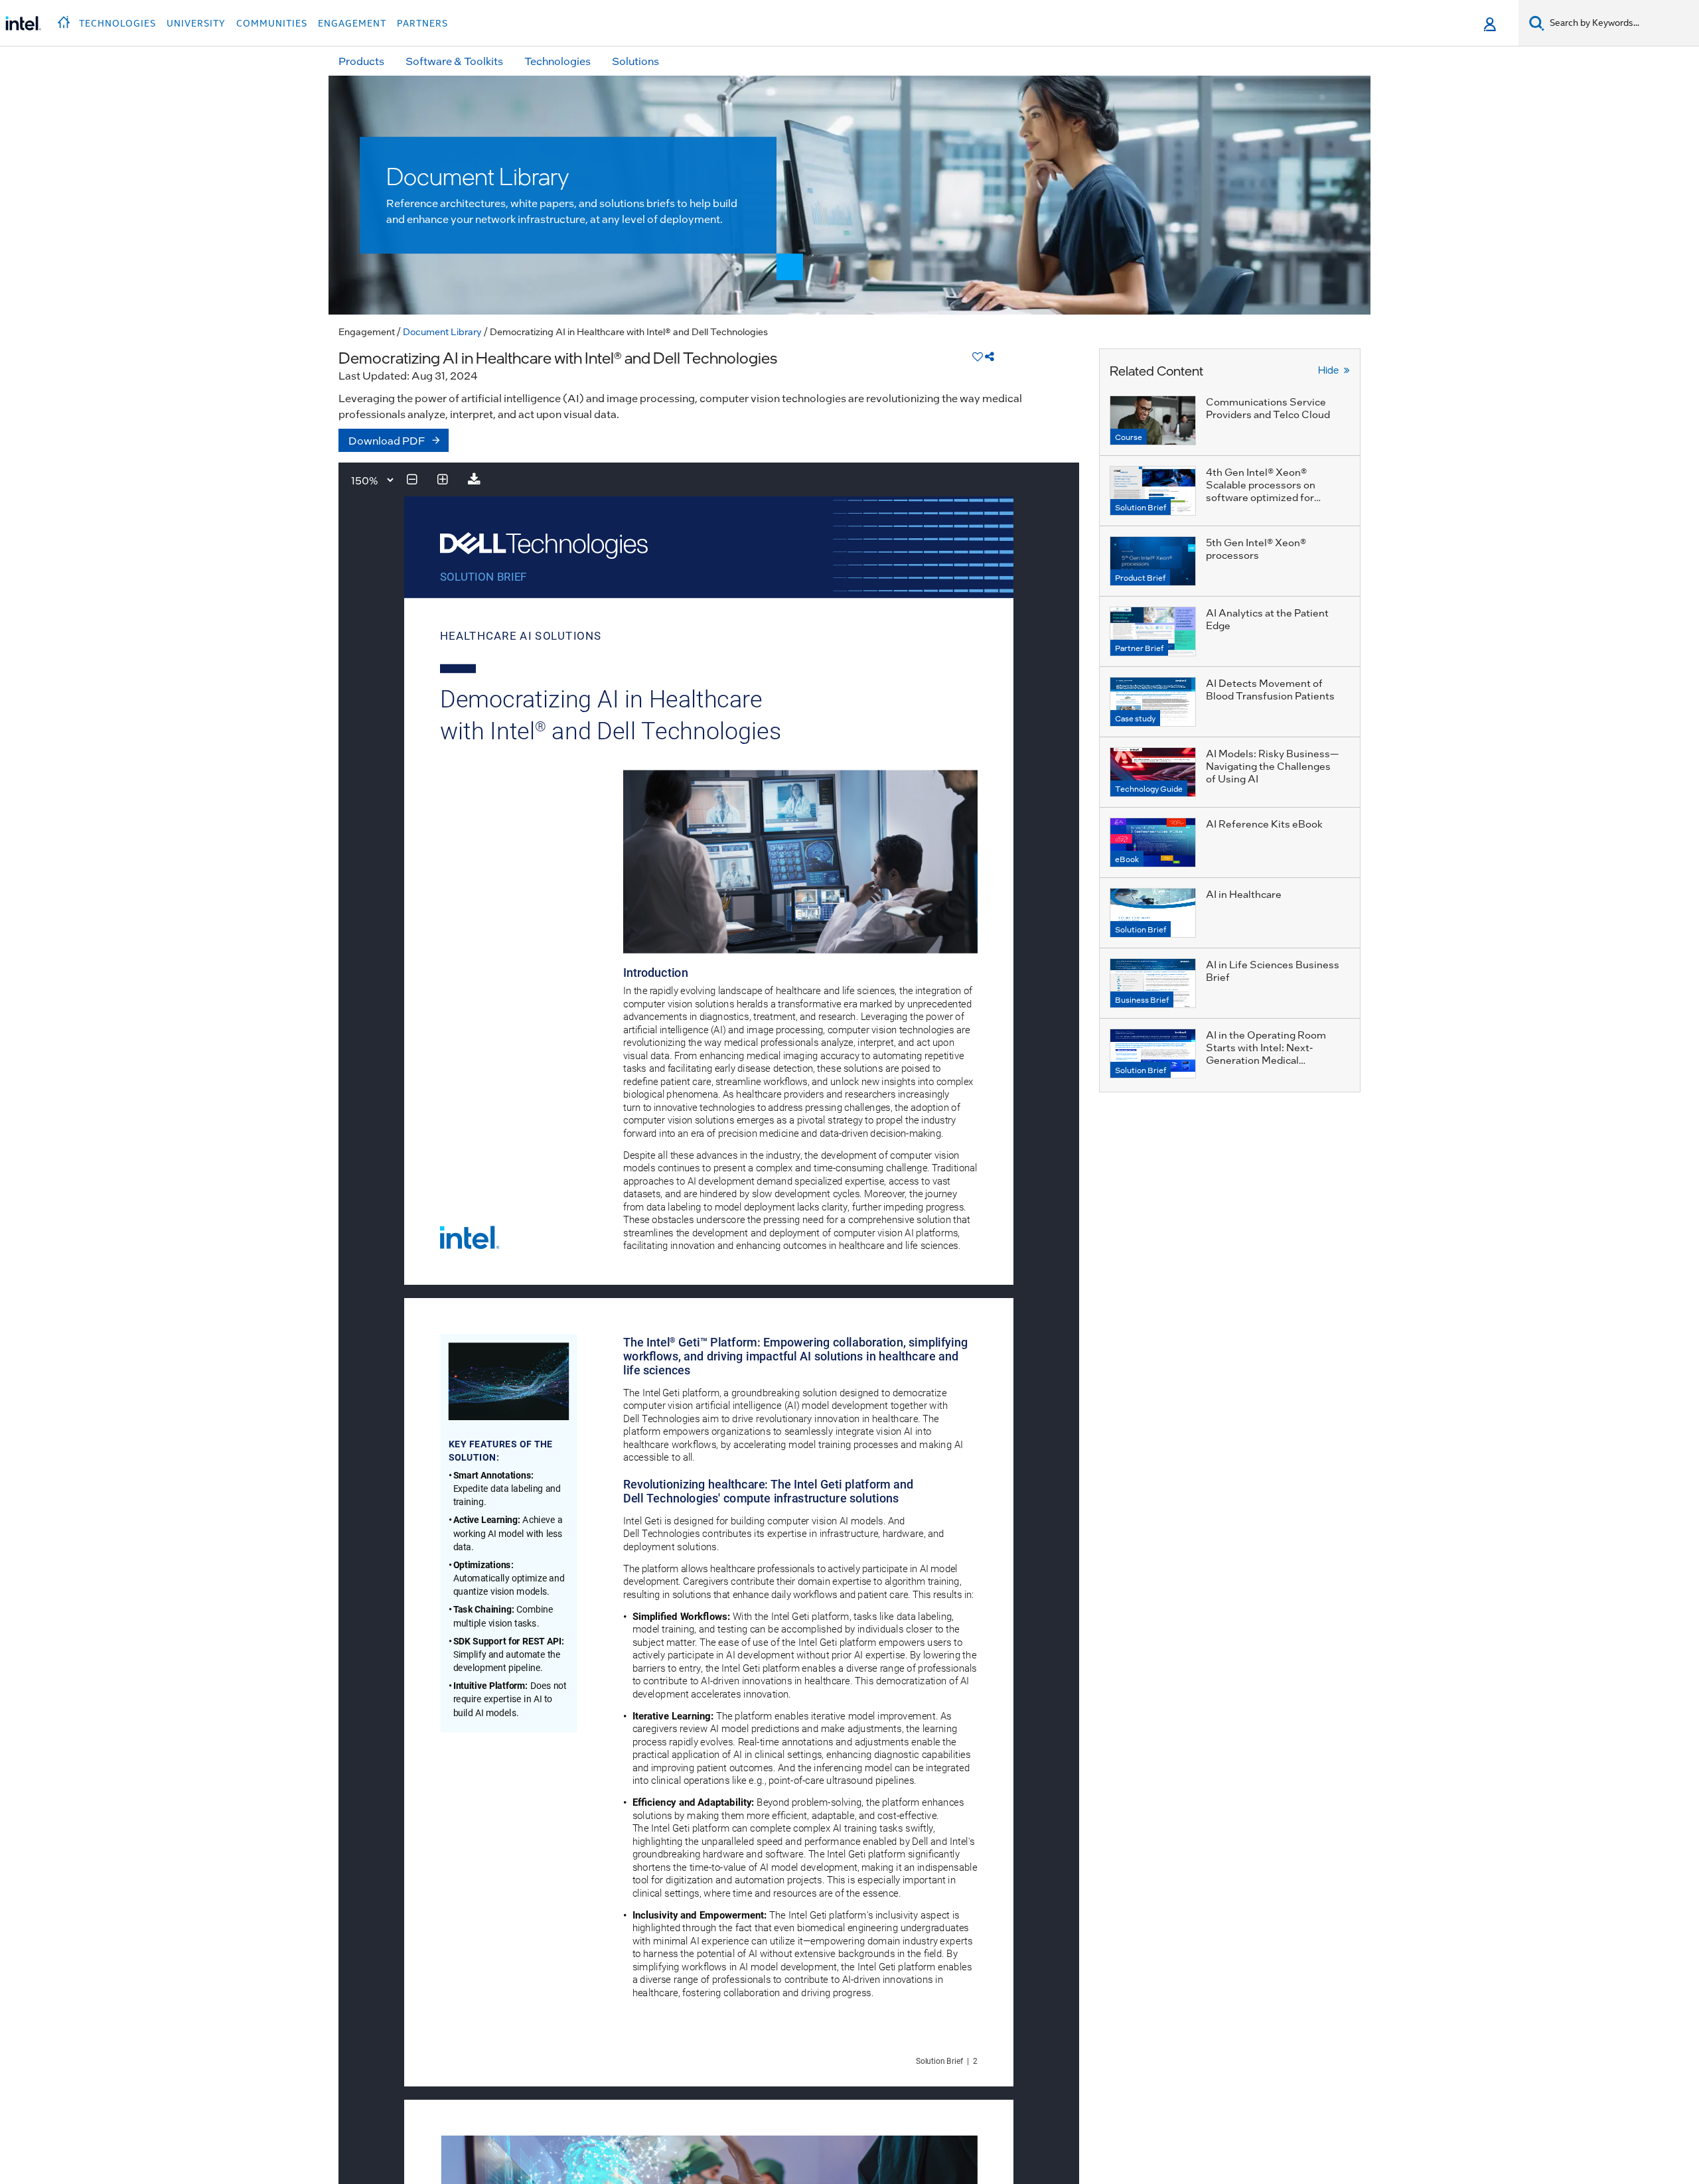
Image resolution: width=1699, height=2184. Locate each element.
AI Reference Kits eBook (1264, 824)
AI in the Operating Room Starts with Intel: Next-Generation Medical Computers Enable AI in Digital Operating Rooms (1266, 1060)
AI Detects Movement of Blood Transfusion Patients (1270, 689)
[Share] (990, 356)
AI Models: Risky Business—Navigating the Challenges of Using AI (1272, 766)
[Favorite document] (978, 356)
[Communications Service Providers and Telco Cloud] (1153, 420)
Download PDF (387, 440)
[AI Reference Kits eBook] (1153, 842)
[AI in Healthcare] (1153, 913)
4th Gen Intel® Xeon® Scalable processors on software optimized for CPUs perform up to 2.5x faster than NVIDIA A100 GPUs (1265, 503)
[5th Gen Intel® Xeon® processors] (1153, 561)
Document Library (442, 331)
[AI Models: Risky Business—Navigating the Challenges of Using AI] (1153, 772)
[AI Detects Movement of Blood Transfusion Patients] (1153, 702)
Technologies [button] (117, 23)
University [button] (196, 23)
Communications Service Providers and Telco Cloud (1268, 408)
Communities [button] (272, 23)
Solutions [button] (635, 61)
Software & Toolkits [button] (454, 61)
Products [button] (361, 61)
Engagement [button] (352, 23)
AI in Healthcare (1244, 894)
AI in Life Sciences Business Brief (1273, 971)
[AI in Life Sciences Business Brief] (1153, 983)
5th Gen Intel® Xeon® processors (1256, 548)
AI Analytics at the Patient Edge (1267, 619)
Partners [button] (422, 23)
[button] (65, 19)
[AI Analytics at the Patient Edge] (1153, 631)
